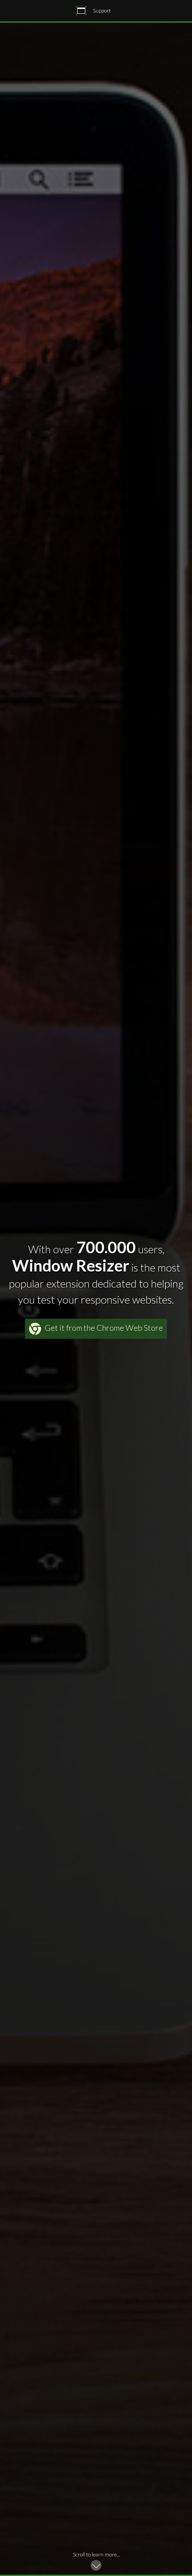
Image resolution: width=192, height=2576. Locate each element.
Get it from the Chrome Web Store (103, 1328)
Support (102, 10)
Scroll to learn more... (96, 2554)
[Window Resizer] (81, 11)
